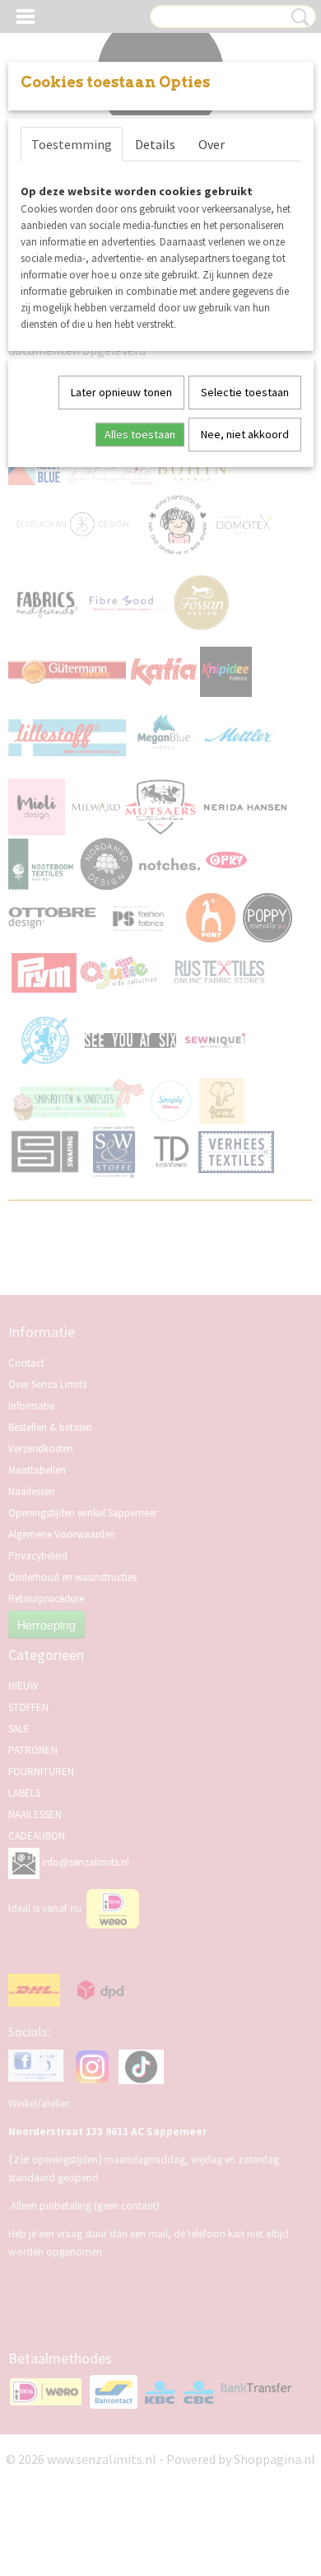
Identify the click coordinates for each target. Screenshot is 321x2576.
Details (155, 144)
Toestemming (72, 144)
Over (212, 144)
